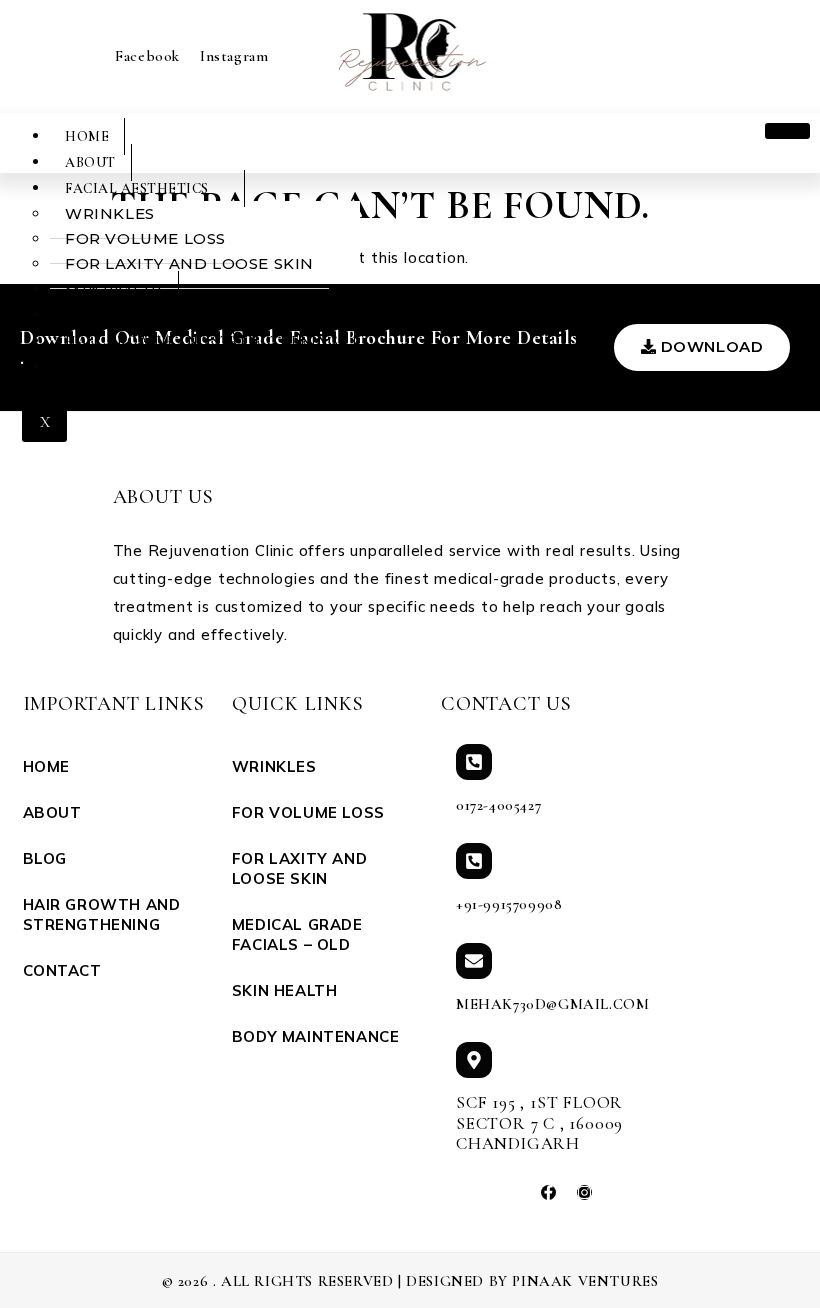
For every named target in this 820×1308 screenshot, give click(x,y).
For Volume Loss (308, 812)
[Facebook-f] (548, 1192)
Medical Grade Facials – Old (297, 934)
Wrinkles (274, 766)
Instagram (234, 56)
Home (87, 136)
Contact (100, 367)
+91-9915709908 (509, 904)
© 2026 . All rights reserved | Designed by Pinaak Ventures (410, 1281)
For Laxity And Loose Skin (189, 263)
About (90, 162)
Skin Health (114, 289)
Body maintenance (141, 315)
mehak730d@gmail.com (552, 1004)
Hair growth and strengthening (202, 341)
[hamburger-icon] (787, 131)
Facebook (147, 56)
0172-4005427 (498, 805)
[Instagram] (584, 1192)
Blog (45, 858)
